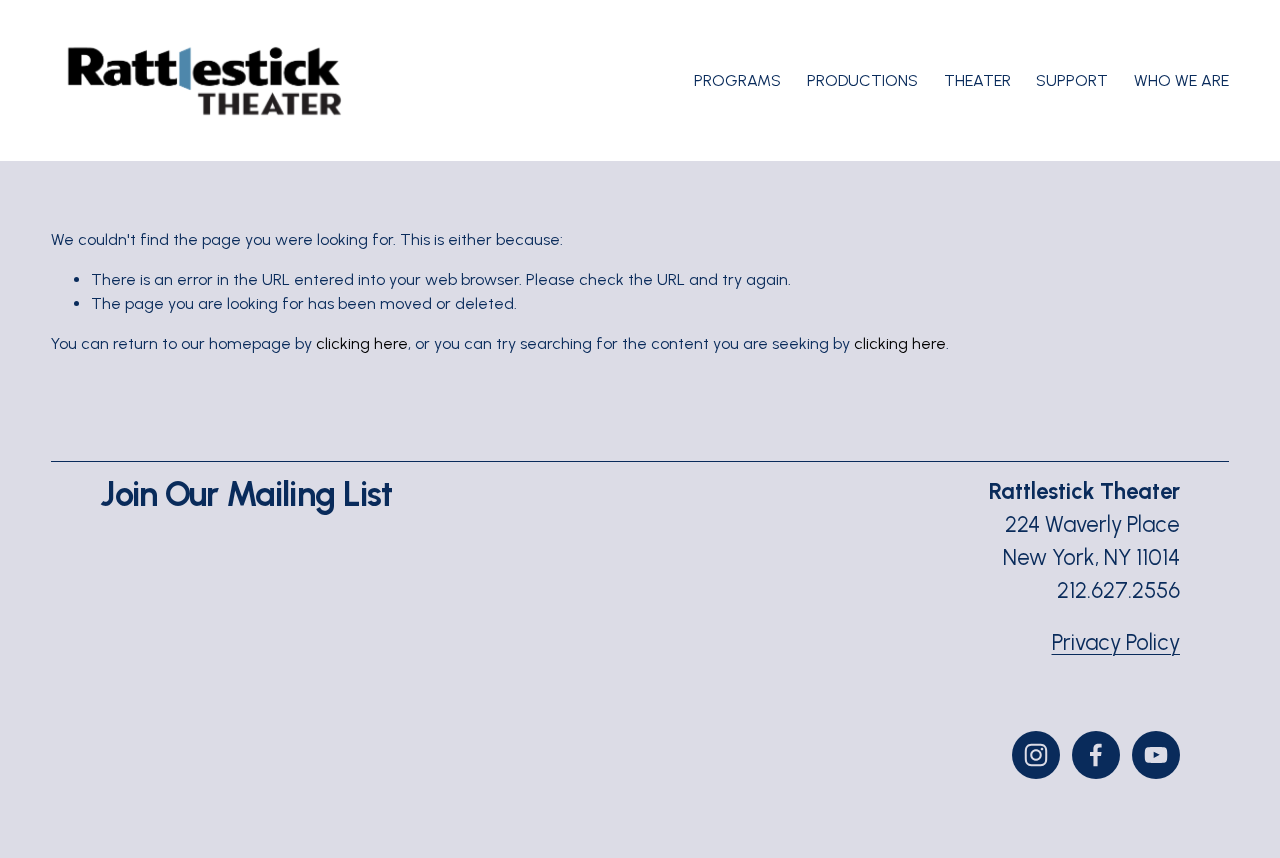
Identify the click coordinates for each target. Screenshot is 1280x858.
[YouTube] (1156, 755)
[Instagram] (1036, 755)
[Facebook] (1096, 755)
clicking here (362, 343)
